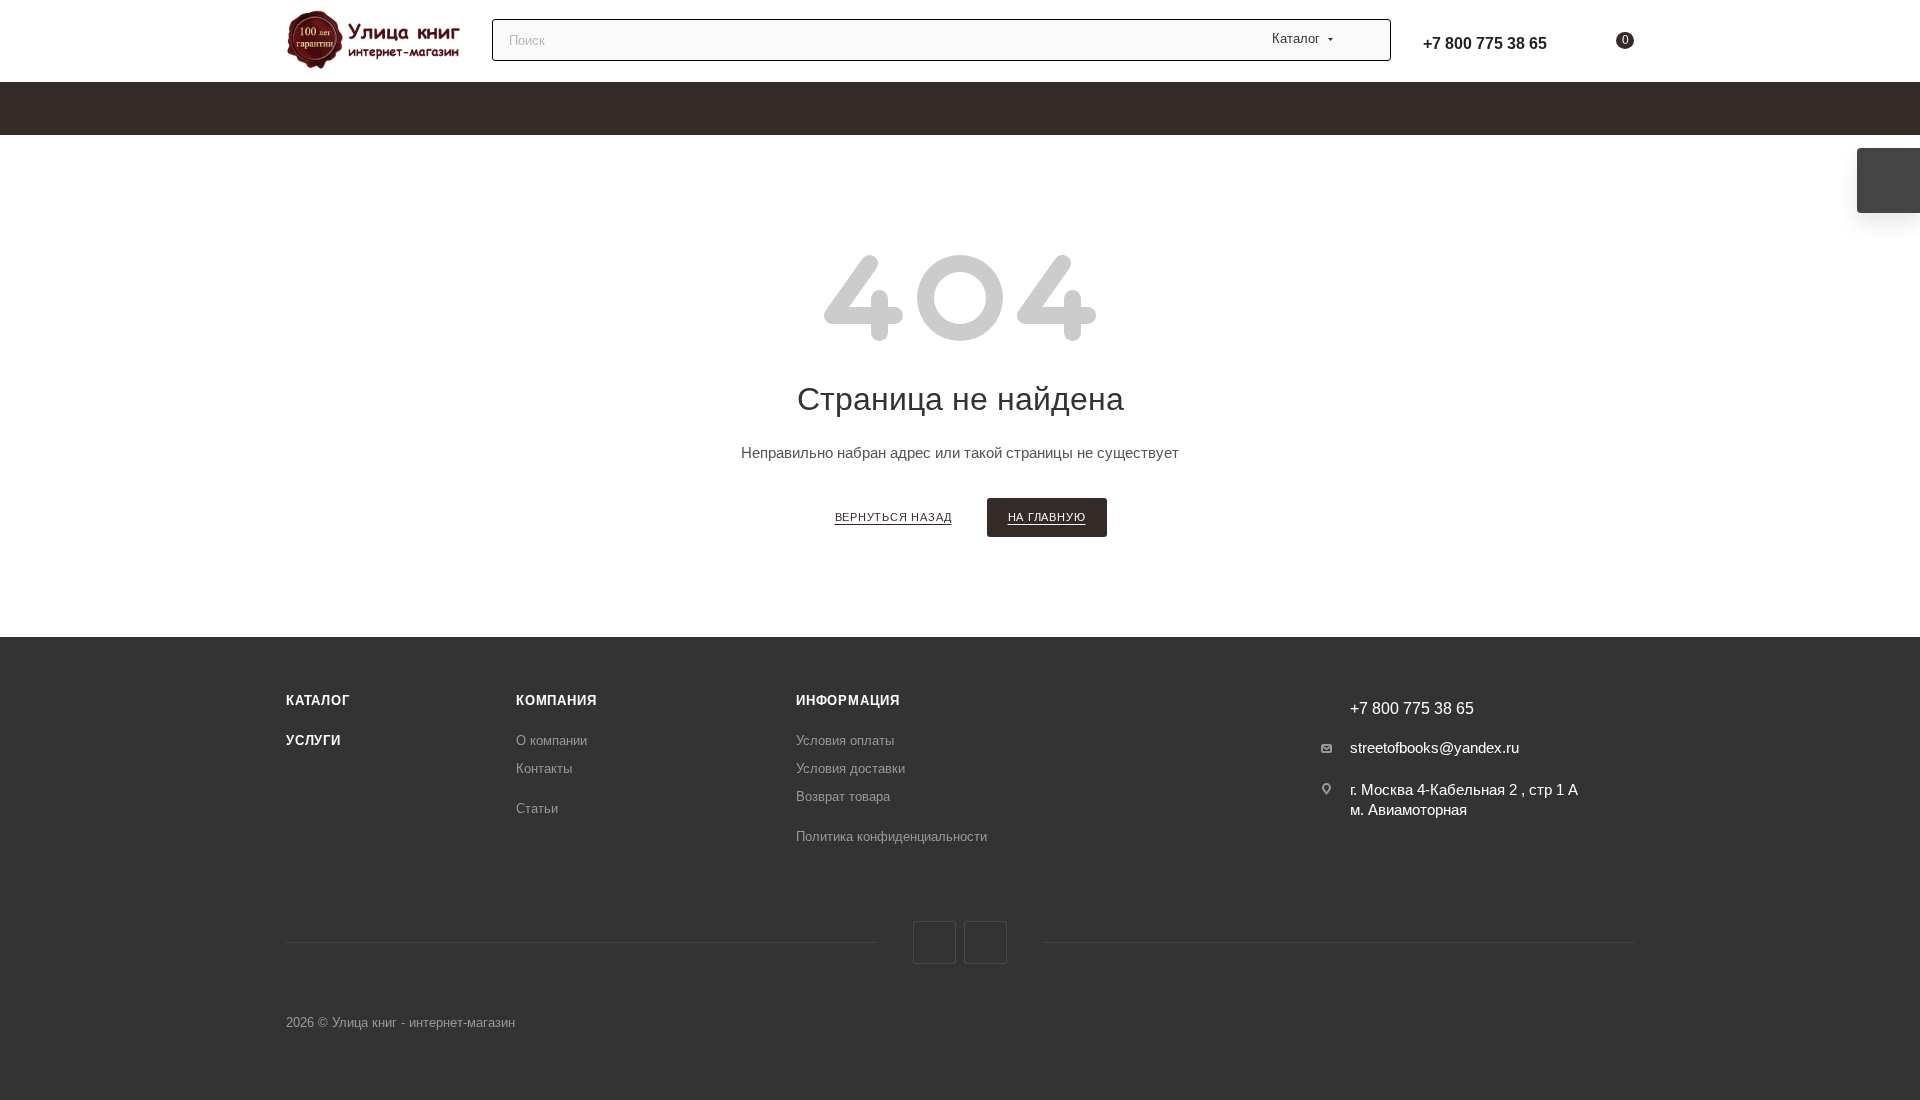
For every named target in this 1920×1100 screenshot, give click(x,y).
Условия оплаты (845, 740)
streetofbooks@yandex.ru (1434, 747)
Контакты (544, 768)
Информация (848, 700)
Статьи (537, 808)
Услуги (313, 740)
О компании (551, 740)
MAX (934, 942)
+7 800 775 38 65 (1485, 43)
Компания (556, 700)
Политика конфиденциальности (891, 836)
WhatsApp (985, 942)
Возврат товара (843, 796)
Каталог (318, 700)
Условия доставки (850, 768)
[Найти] (1366, 40)
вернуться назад (893, 517)
